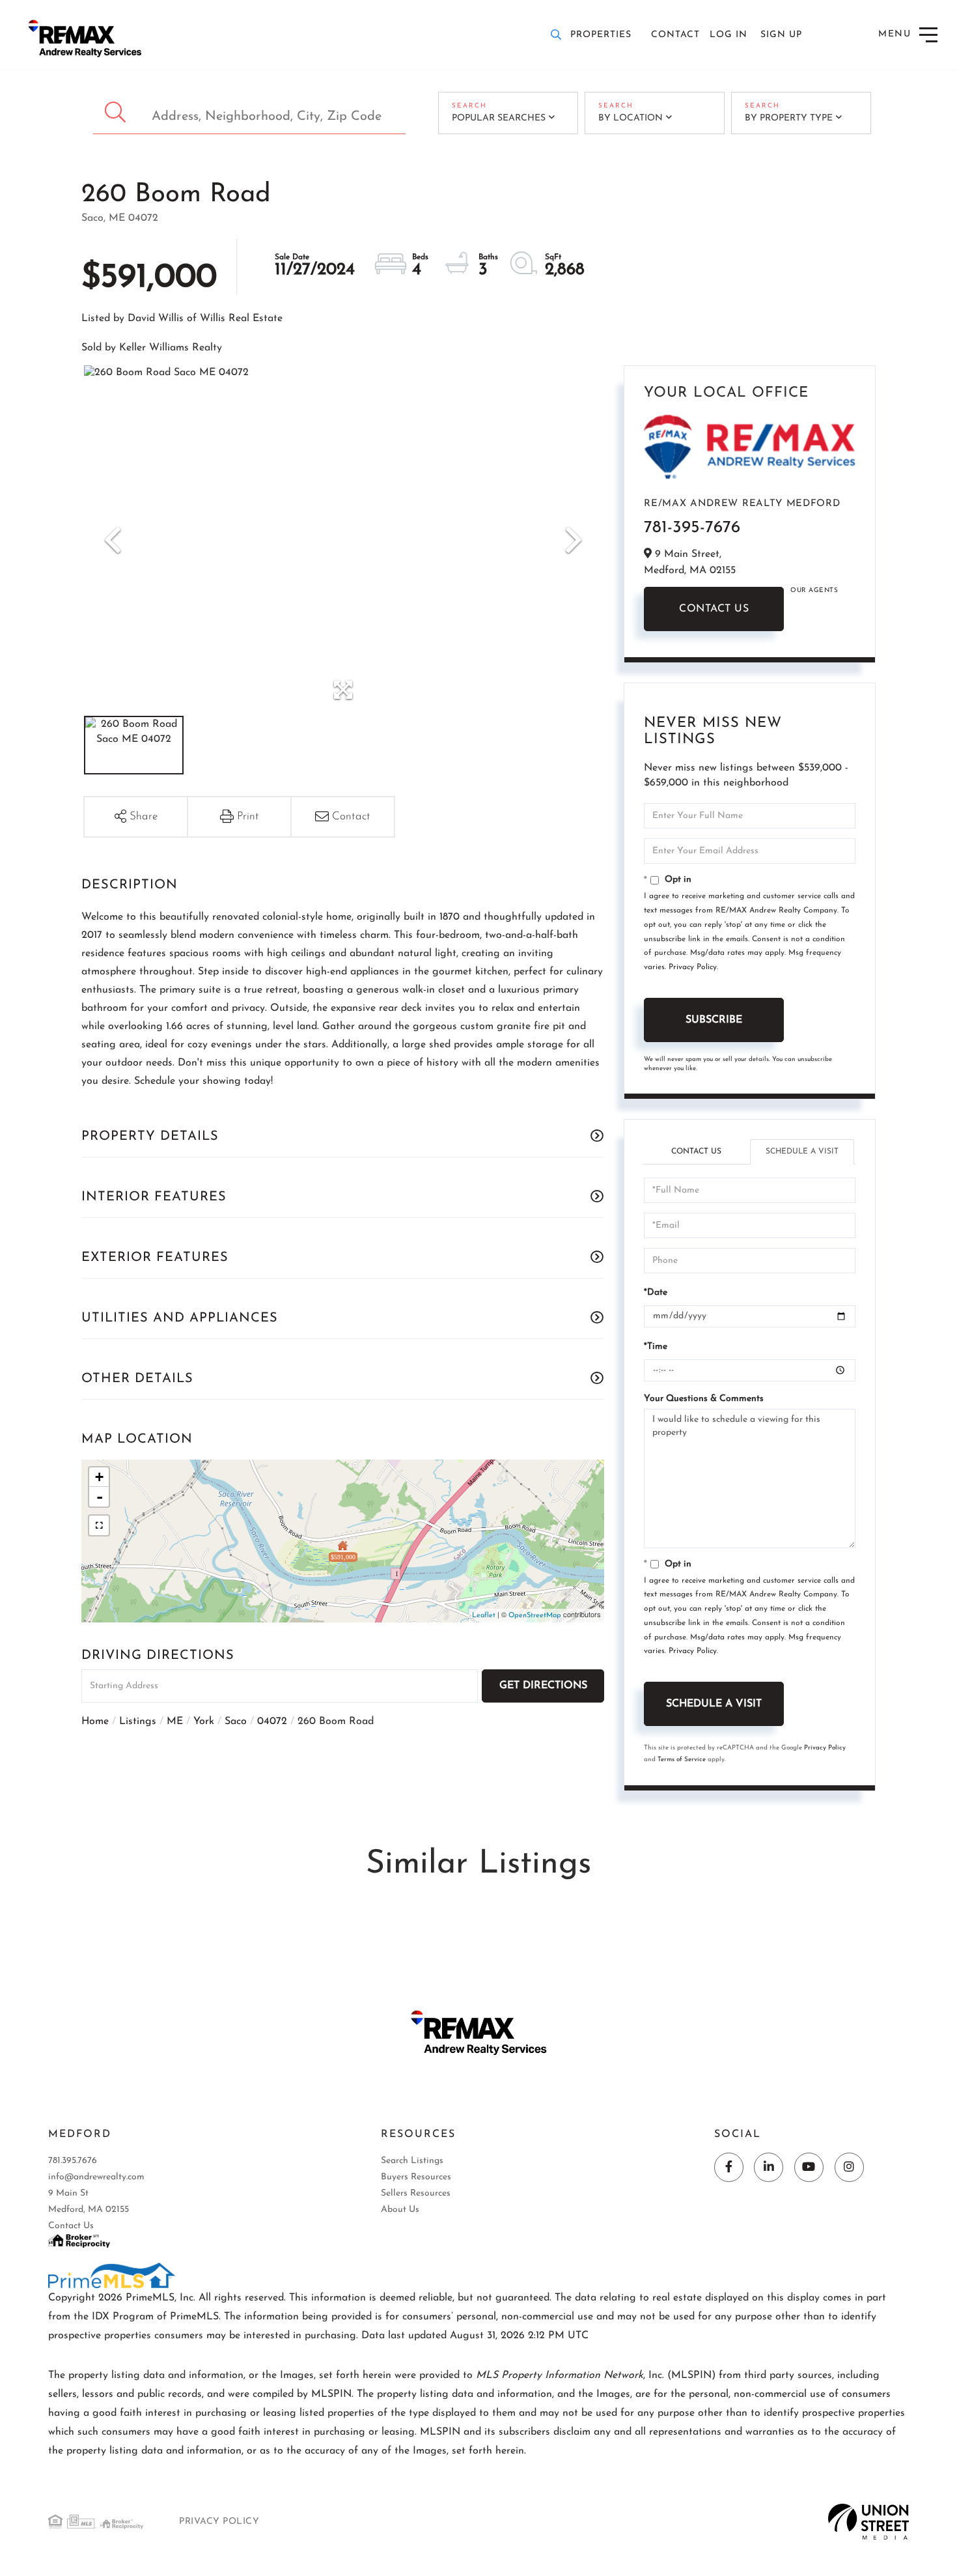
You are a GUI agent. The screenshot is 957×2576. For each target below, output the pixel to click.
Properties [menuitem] (601, 35)
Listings (138, 1721)
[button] (117, 113)
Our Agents (814, 590)
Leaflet (484, 1616)
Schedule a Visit (802, 1152)
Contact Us (714, 609)
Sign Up (781, 35)
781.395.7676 (73, 2161)
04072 (272, 1721)
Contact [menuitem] (675, 35)
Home (95, 1721)
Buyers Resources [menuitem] (416, 2177)
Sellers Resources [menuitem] (416, 2193)
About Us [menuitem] (400, 2210)
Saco (236, 1721)
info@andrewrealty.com (96, 2177)
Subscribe (714, 1020)
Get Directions (543, 1686)
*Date (656, 1293)
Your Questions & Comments (704, 1399)
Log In (728, 35)
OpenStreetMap (535, 1616)
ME (175, 1721)
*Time (656, 1347)
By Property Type (789, 118)
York (204, 1721)
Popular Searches (499, 118)
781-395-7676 (692, 528)
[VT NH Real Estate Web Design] (869, 2521)
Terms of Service (682, 1760)
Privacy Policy (693, 967)
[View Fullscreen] (99, 1525)
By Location (631, 118)
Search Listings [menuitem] (412, 2161)
